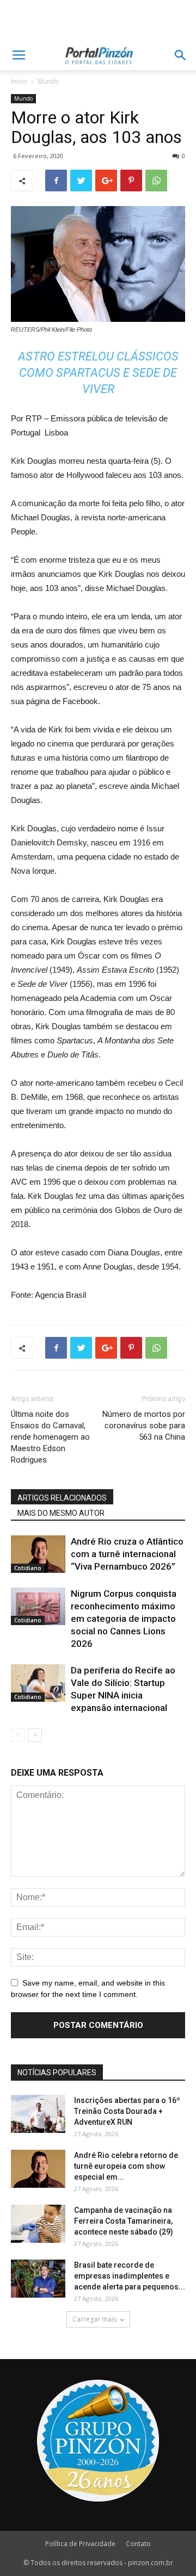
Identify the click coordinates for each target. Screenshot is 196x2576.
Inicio (19, 81)
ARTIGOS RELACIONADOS (62, 1498)
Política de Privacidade (80, 2544)
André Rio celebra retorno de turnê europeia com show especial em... (126, 2166)
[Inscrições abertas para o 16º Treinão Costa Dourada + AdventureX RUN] (38, 2114)
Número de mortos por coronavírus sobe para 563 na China (144, 1426)
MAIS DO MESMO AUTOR (61, 1513)
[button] (181, 55)
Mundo (48, 81)
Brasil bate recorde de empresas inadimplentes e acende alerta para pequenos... (130, 2276)
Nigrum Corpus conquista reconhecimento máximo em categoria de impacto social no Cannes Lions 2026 (124, 1619)
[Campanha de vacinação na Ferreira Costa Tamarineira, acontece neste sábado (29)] (38, 2224)
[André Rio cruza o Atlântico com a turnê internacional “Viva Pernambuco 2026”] (38, 1554)
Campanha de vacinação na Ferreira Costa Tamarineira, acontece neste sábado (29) (124, 2221)
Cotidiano (28, 1568)
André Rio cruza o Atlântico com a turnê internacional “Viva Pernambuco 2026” (127, 1554)
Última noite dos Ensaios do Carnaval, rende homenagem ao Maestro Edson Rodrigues (50, 1437)
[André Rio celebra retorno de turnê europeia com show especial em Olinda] (38, 2169)
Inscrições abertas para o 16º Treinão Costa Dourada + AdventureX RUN (127, 2111)
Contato (138, 2544)
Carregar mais (94, 2319)
